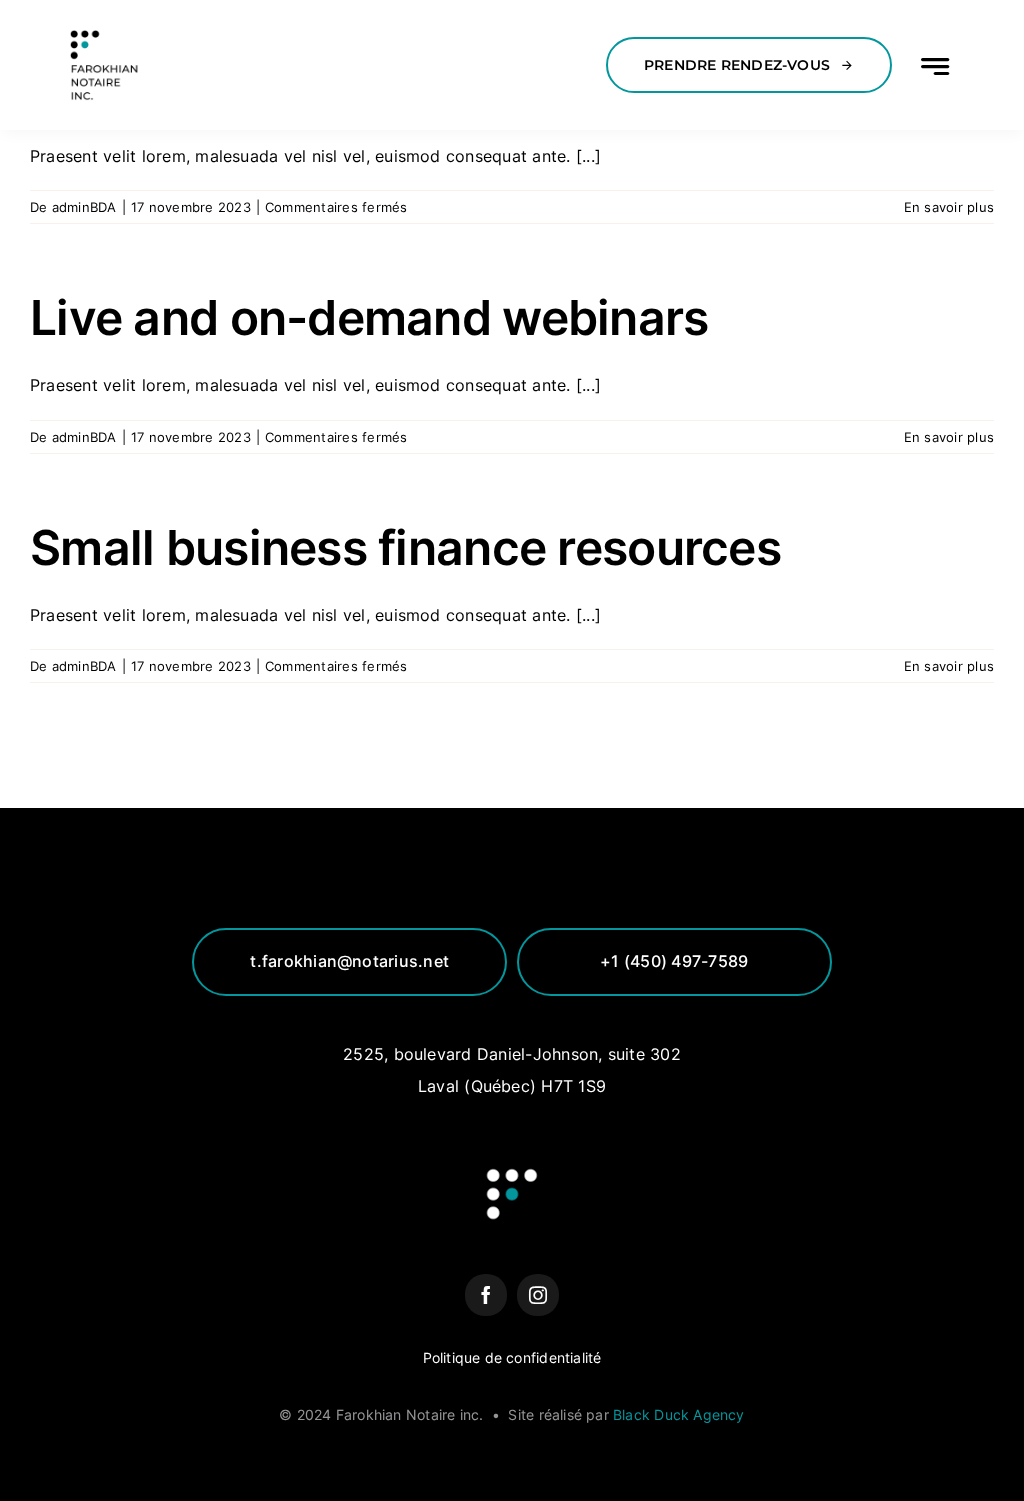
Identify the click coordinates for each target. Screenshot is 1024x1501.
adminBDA (84, 207)
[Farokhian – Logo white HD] (105, 28)
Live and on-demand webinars (369, 317)
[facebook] (486, 1295)
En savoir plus (949, 207)
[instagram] (538, 1295)
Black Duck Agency (679, 1414)
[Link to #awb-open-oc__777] (935, 66)
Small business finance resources (405, 547)
